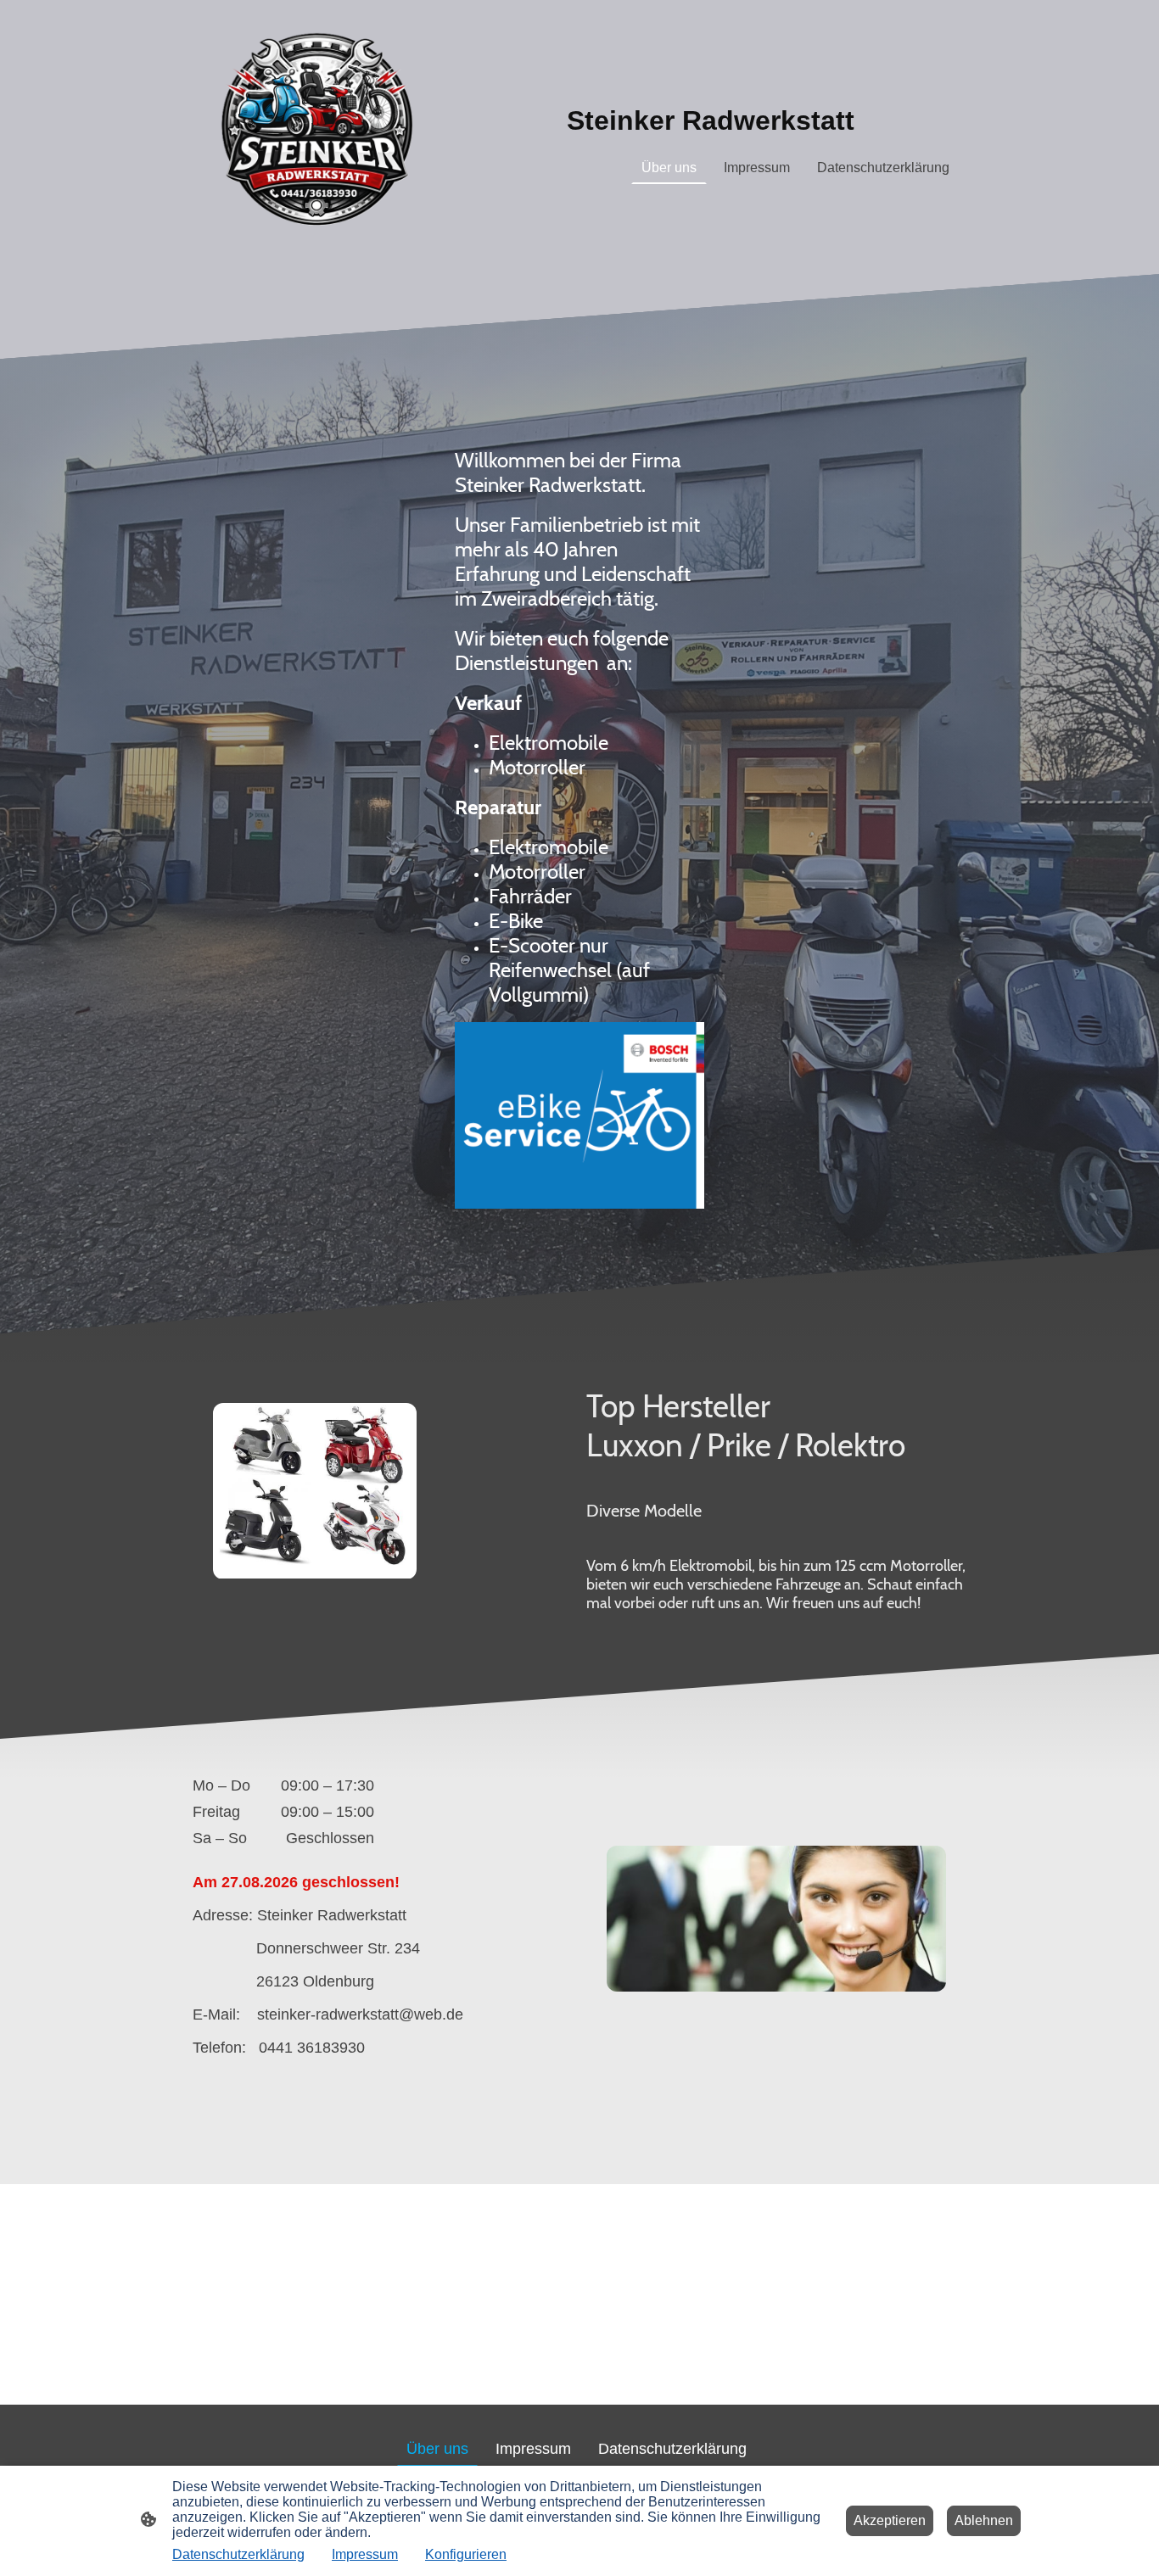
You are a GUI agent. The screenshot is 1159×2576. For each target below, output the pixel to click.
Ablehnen (984, 2520)
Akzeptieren (890, 2520)
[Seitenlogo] (317, 137)
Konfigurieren (466, 2554)
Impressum (365, 2554)
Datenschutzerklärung (238, 2554)
